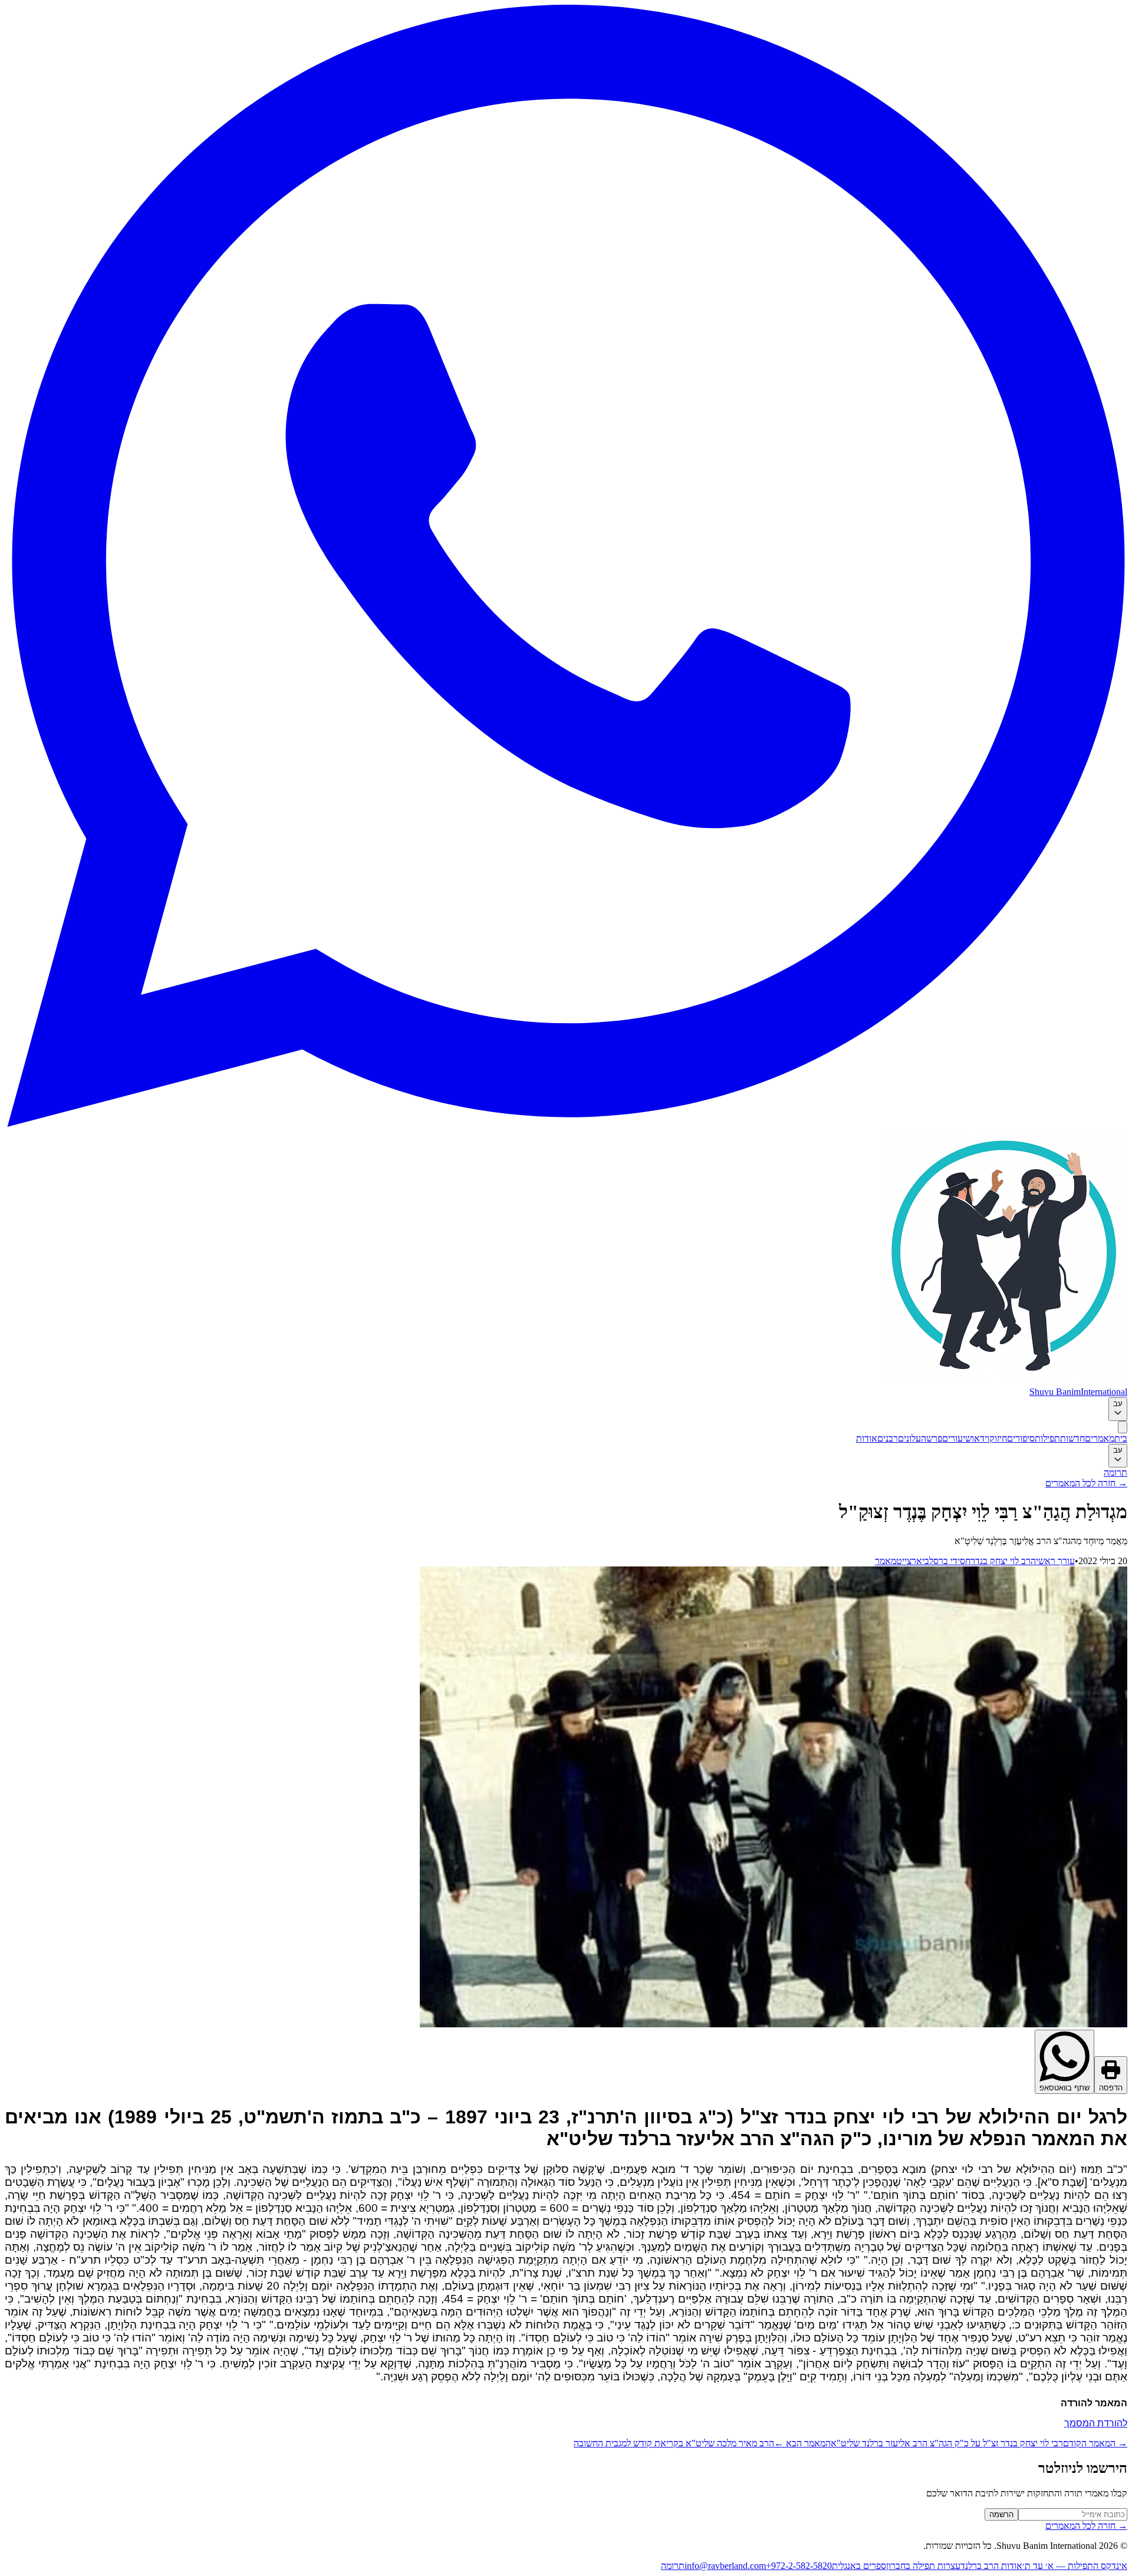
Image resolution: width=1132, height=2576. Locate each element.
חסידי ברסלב (947, 1561)
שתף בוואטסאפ (1064, 2088)
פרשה (932, 1438)
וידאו (980, 1438)
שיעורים (957, 1438)
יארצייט (910, 1561)
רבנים (888, 1438)
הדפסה (1111, 2088)
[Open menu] (1123, 1427)
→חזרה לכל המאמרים (1086, 1483)
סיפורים (1021, 1438)
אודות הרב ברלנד (991, 2566)
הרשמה (1001, 2514)
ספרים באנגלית (859, 2566)
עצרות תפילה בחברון (923, 2566)
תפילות (1047, 1438)
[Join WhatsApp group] (566, 1124)
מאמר (886, 1561)
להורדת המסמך (1096, 2423)
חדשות (1072, 1438)
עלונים (909, 1438)
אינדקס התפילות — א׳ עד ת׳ (1075, 2566)
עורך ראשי (1055, 1561)
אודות (867, 1438)
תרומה (1115, 1472)
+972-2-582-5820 (799, 2566)
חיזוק (998, 1438)
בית (1121, 1438)
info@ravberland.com (725, 2566)
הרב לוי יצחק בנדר (1003, 1561)
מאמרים (1100, 1438)
